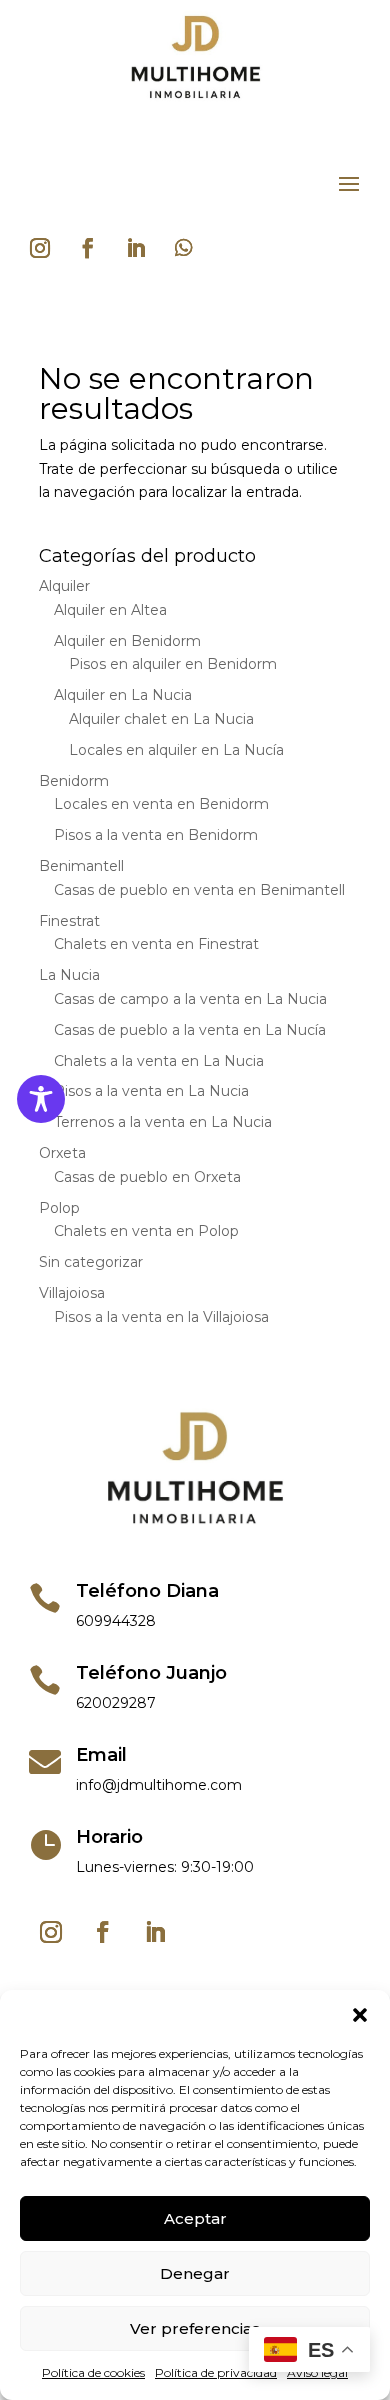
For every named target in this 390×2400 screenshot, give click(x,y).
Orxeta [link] (62, 1153)
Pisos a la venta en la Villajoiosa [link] (161, 1317)
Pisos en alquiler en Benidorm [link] (173, 664)
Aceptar (195, 2218)
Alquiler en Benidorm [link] (127, 641)
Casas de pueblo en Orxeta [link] (147, 1177)
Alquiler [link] (64, 586)
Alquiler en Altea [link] (110, 610)
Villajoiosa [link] (72, 1293)
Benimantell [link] (81, 866)
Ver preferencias (195, 2328)
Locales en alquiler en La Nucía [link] (176, 750)
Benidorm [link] (74, 781)
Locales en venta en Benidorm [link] (161, 804)
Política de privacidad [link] (216, 2372)
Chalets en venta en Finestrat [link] (156, 944)
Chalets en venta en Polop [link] (146, 1231)
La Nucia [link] (69, 975)
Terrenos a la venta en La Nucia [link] (163, 1122)
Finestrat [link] (69, 921)
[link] (195, 101)
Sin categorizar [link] (91, 1262)
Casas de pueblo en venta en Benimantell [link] (199, 890)
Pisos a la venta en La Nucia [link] (151, 1091)
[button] (360, 2015)
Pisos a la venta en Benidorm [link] (156, 835)
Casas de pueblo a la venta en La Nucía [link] (190, 1030)
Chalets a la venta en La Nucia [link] (159, 1061)
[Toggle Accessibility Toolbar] (41, 1099)
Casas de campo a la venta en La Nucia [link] (190, 999)
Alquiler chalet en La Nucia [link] (161, 719)
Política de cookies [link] (93, 2372)
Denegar (195, 2273)
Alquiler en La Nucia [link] (123, 695)
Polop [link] (59, 1208)
